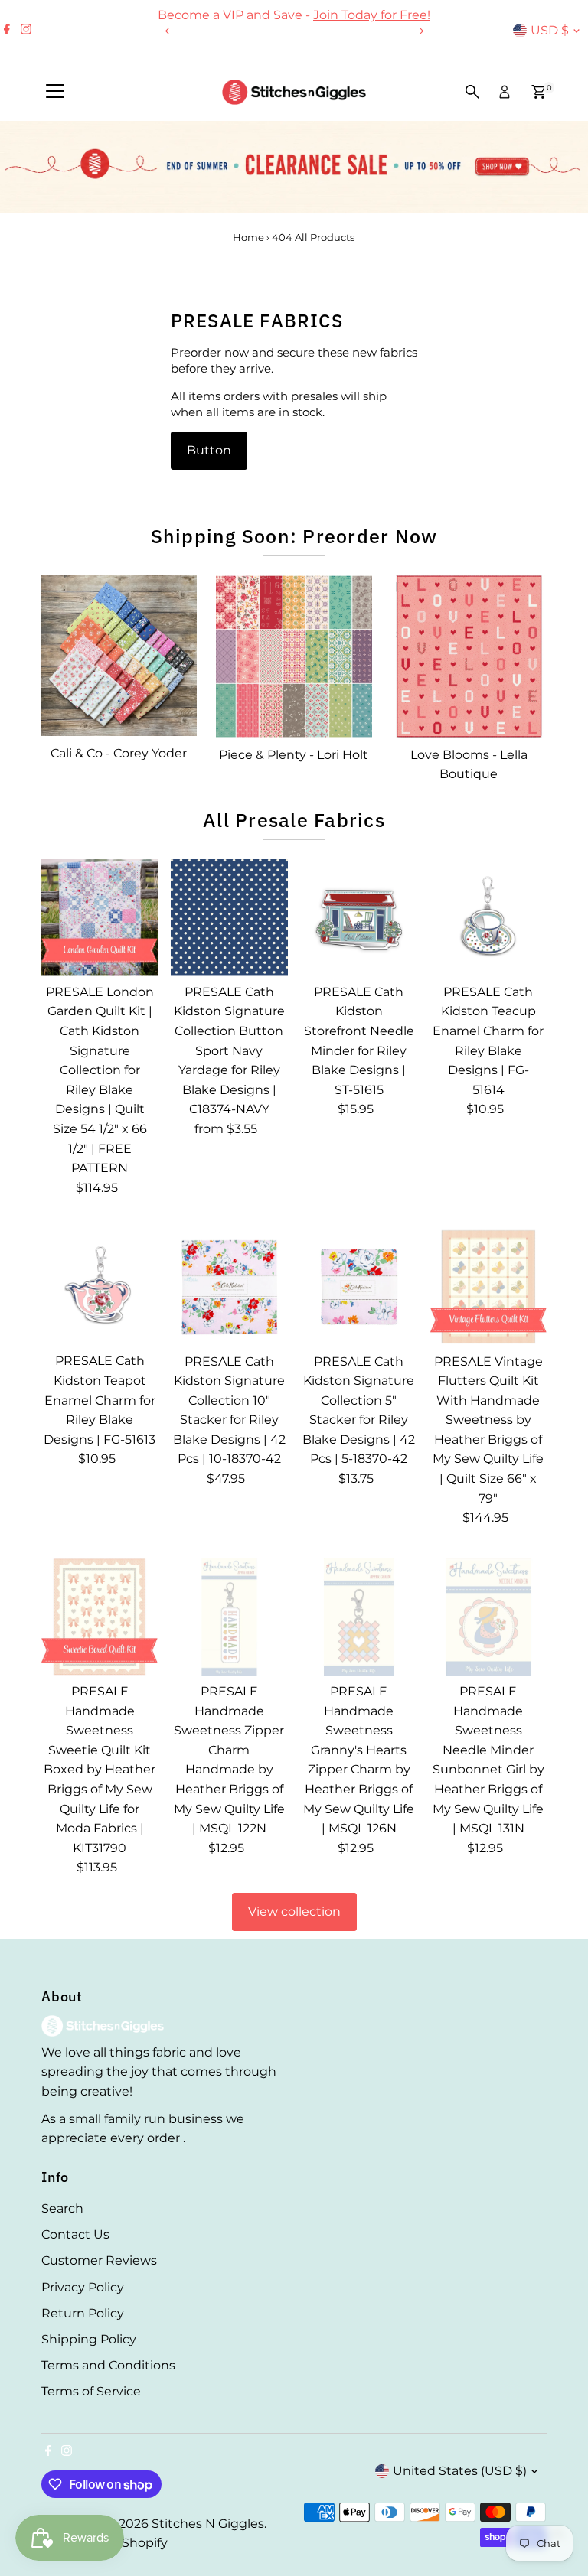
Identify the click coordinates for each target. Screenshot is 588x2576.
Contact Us (75, 2234)
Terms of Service (91, 2391)
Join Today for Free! (372, 15)
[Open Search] (472, 92)
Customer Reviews (99, 2260)
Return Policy (83, 2313)
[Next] (421, 31)
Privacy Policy (83, 2287)
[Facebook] (7, 31)
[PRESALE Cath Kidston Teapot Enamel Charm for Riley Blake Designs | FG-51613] (100, 1286)
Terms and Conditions (108, 2365)
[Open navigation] (55, 92)
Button (209, 450)
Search (62, 2208)
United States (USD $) (460, 2471)
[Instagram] (26, 31)
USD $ (550, 30)
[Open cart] (539, 92)
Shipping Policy (89, 2339)
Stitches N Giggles (208, 2524)
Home (248, 237)
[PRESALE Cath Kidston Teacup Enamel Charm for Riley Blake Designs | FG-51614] (488, 918)
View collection (294, 1912)
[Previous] (167, 31)
